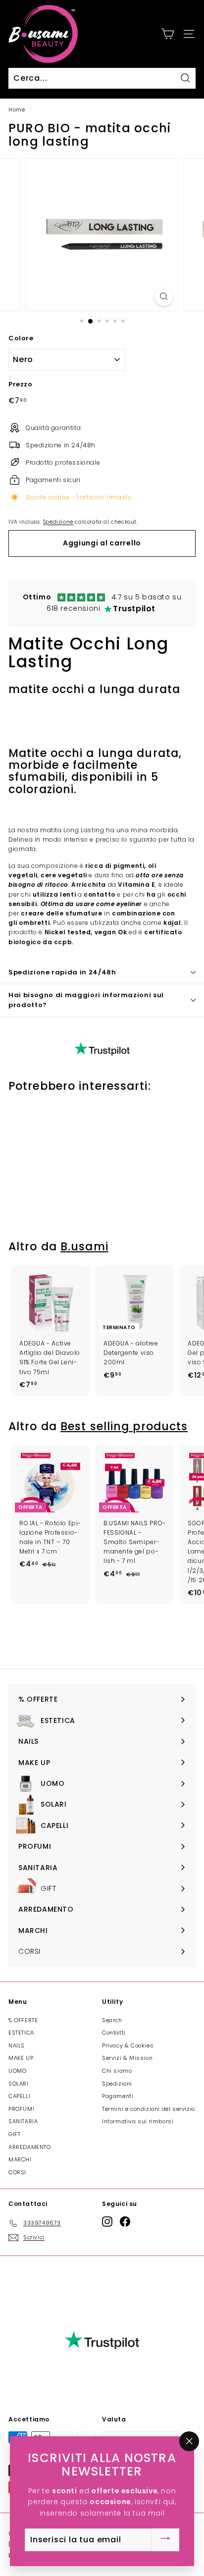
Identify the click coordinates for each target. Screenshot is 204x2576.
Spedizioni (117, 2084)
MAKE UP (21, 2058)
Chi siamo (117, 2071)
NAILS (17, 2045)
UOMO (17, 2071)
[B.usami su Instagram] (107, 2222)
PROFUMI (21, 2109)
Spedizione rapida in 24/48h (62, 972)
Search (112, 2020)
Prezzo (21, 384)
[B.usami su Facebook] (125, 2222)
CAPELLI (19, 2096)
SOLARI (19, 2084)
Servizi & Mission (127, 2058)
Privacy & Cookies (128, 2045)
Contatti (114, 2033)
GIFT (14, 2134)
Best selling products (124, 1426)
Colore (21, 338)
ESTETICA (21, 2033)
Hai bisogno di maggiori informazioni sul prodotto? (86, 1000)
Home (17, 110)
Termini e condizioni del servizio (149, 2109)
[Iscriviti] (165, 2540)
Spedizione (58, 522)
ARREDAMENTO (30, 2147)
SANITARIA (23, 2121)
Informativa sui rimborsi (138, 2121)
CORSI (17, 2172)
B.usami (84, 1247)
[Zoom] (164, 296)
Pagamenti (118, 2096)
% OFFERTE (23, 2020)
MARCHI (20, 2159)
